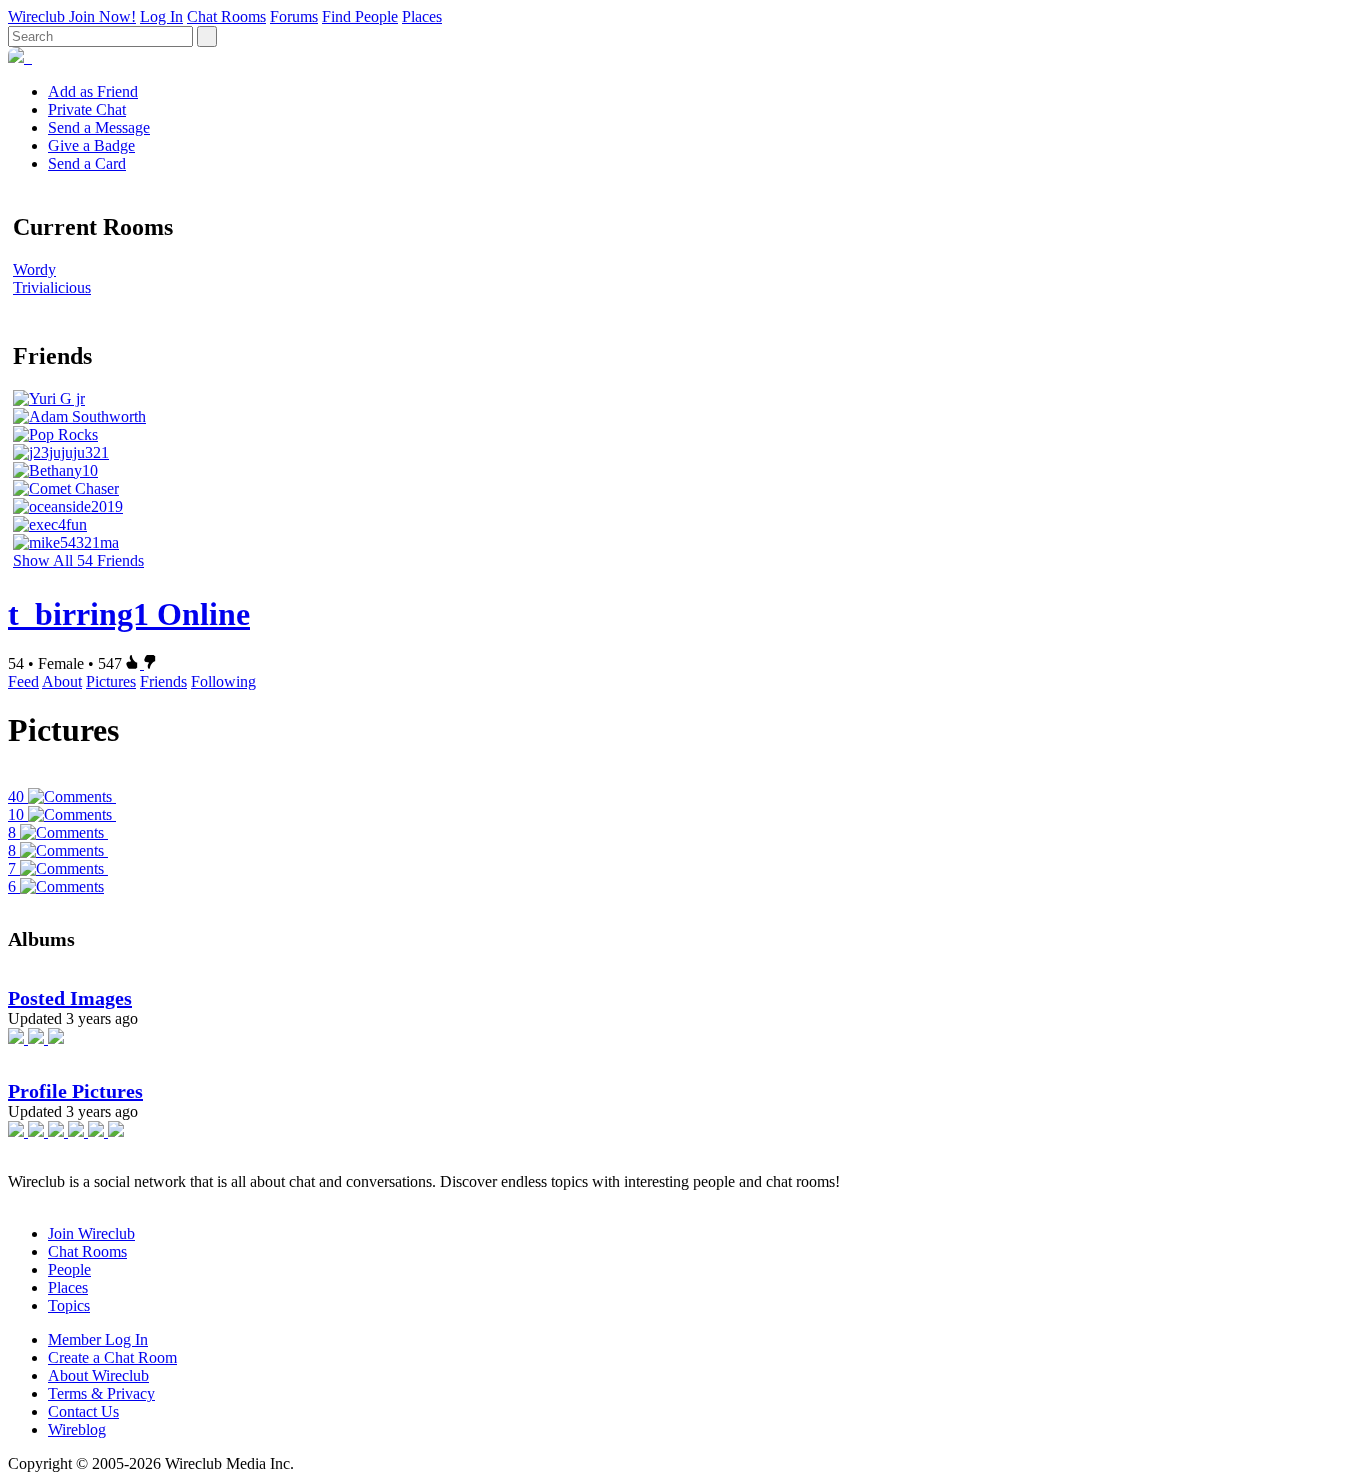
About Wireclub (98, 1375)
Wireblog (77, 1429)
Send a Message (99, 127)
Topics (69, 1305)
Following (223, 681)
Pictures (111, 681)
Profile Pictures (75, 1091)
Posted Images (70, 998)
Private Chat (87, 109)
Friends (163, 681)
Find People (360, 16)
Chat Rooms (226, 16)
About (62, 681)
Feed (23, 681)
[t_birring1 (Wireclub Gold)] (30, 57)
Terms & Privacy (101, 1393)
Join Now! (102, 16)
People (69, 1269)
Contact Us (83, 1411)
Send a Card (87, 163)
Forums (294, 16)
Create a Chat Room (112, 1357)
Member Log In (98, 1339)
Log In (161, 16)
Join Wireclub (91, 1233)
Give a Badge (91, 145)
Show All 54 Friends (78, 560)
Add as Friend (93, 91)
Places (422, 16)
